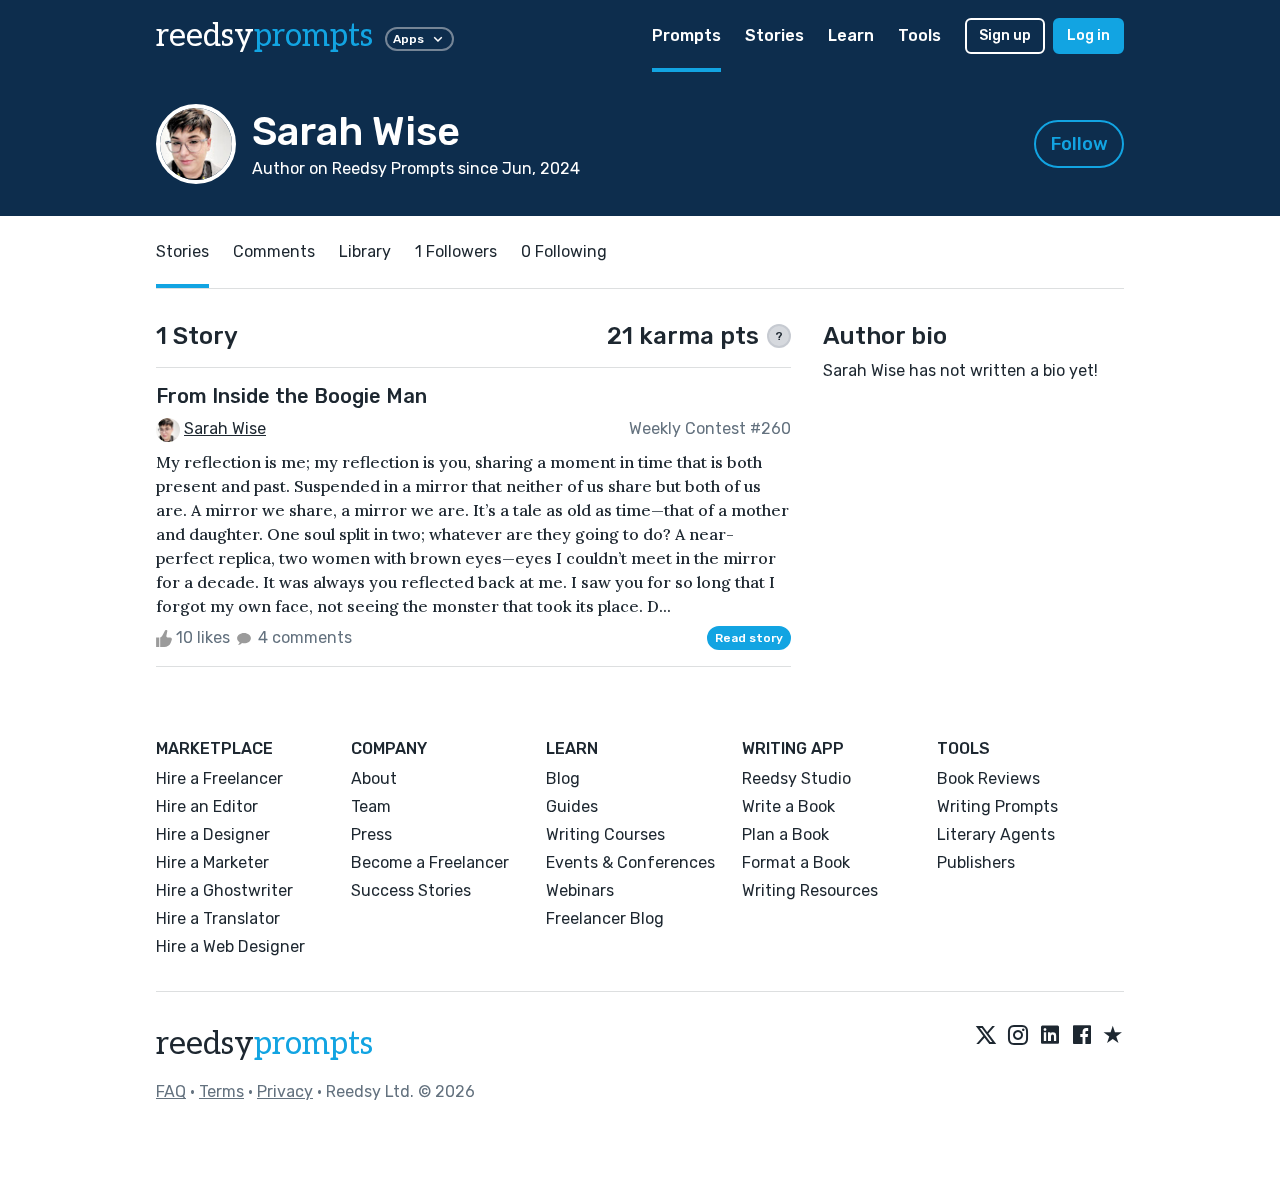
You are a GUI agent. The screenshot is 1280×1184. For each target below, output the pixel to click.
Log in (1088, 35)
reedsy (264, 36)
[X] (986, 1036)
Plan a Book (785, 834)
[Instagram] (1018, 1036)
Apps (408, 39)
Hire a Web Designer (230, 946)
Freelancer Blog (605, 918)
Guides (572, 806)
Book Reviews (988, 778)
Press (371, 834)
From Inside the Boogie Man (291, 396)
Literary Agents (996, 834)
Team (371, 806)
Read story (749, 638)
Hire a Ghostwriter (224, 890)
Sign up (1005, 35)
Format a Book (796, 862)
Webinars (580, 890)
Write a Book (788, 806)
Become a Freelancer (430, 862)
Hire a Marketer (212, 862)
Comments (274, 251)
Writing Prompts (997, 806)
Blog (563, 778)
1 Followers (456, 251)
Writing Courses (605, 834)
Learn (851, 35)
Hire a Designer (213, 834)
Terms (221, 1091)
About (374, 778)
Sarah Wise (225, 428)
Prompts (686, 35)
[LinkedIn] (1050, 1036)
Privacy (285, 1091)
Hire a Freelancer (219, 778)
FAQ (171, 1091)
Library (365, 251)
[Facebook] (1082, 1036)
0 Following (564, 251)
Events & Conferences (630, 862)
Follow (1079, 144)
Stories (774, 35)
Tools (919, 35)
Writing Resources (810, 890)
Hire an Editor (207, 806)
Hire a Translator (218, 918)
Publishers (976, 862)
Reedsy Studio (796, 778)
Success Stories (411, 890)
